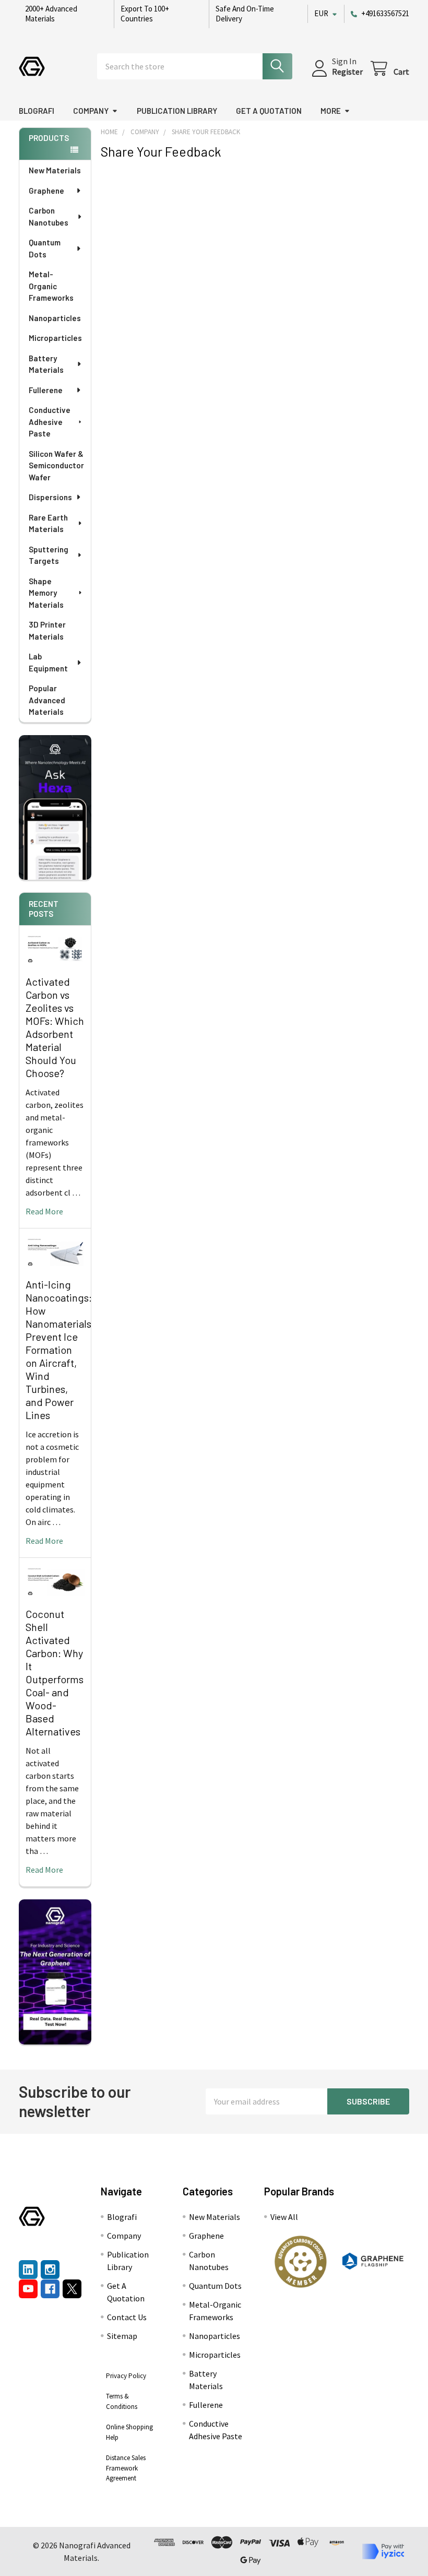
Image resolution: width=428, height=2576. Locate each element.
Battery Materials (46, 364)
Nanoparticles (55, 318)
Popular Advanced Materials (47, 700)
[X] (72, 2289)
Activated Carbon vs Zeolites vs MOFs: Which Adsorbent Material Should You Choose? (55, 1027)
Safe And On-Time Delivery (245, 14)
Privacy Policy (126, 2376)
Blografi (37, 111)
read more (44, 1211)
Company (91, 111)
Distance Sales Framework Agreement (126, 2468)
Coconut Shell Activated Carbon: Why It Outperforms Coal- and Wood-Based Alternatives (55, 1673)
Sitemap (122, 2336)
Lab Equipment (48, 662)
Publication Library (177, 111)
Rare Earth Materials (48, 523)
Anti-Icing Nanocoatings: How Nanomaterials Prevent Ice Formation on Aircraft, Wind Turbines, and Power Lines (59, 1350)
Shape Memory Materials (46, 593)
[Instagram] (50, 2270)
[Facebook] (50, 2289)
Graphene (46, 191)
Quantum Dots (45, 248)
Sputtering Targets (49, 555)
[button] (301, 2262)
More (331, 111)
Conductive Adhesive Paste (50, 422)
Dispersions (50, 497)
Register (347, 72)
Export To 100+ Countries (145, 14)
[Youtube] (28, 2289)
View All (284, 2217)
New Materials (55, 170)
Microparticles (55, 338)
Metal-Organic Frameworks (51, 286)
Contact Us (127, 2317)
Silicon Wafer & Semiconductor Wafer (56, 465)
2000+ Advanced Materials (51, 14)
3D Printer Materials (47, 630)
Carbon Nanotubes (49, 216)
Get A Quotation (269, 111)
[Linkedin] (28, 2270)
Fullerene (46, 390)
